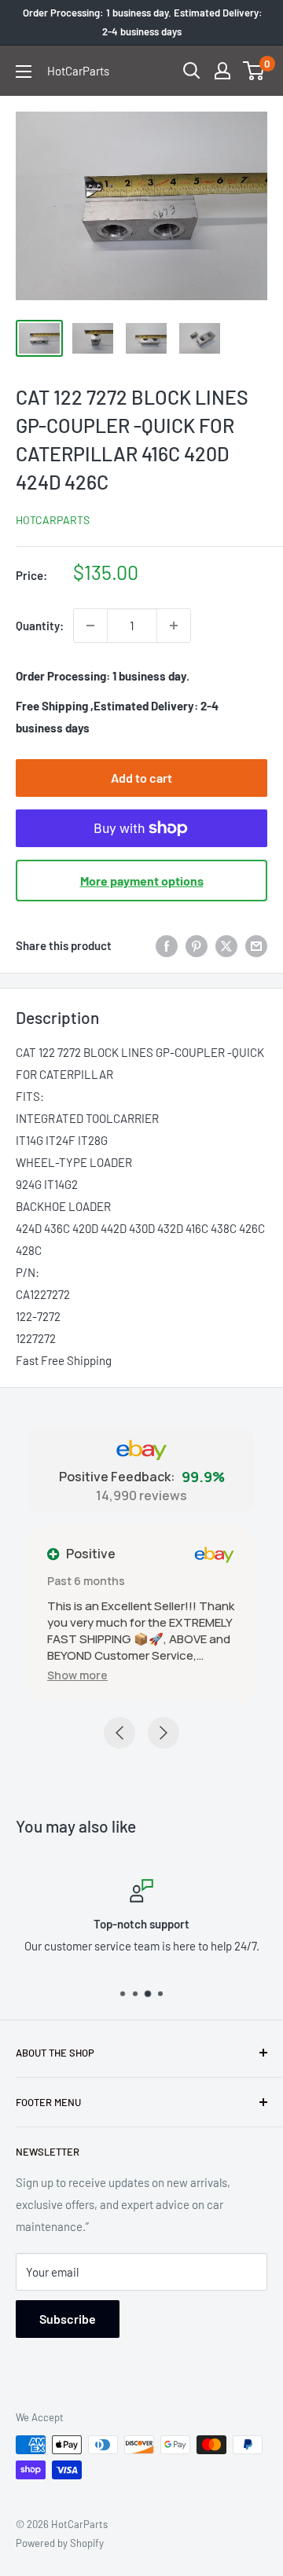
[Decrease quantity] (90, 626)
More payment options (142, 881)
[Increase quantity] (174, 626)
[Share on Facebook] (167, 945)
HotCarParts (53, 520)
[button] (77, 1675)
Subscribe (68, 2319)
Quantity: (40, 626)
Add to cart (141, 778)
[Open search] (192, 71)
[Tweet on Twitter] (226, 945)
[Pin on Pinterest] (197, 945)
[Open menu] (24, 72)
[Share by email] (256, 945)
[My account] (222, 71)
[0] (254, 71)
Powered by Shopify (60, 2543)
